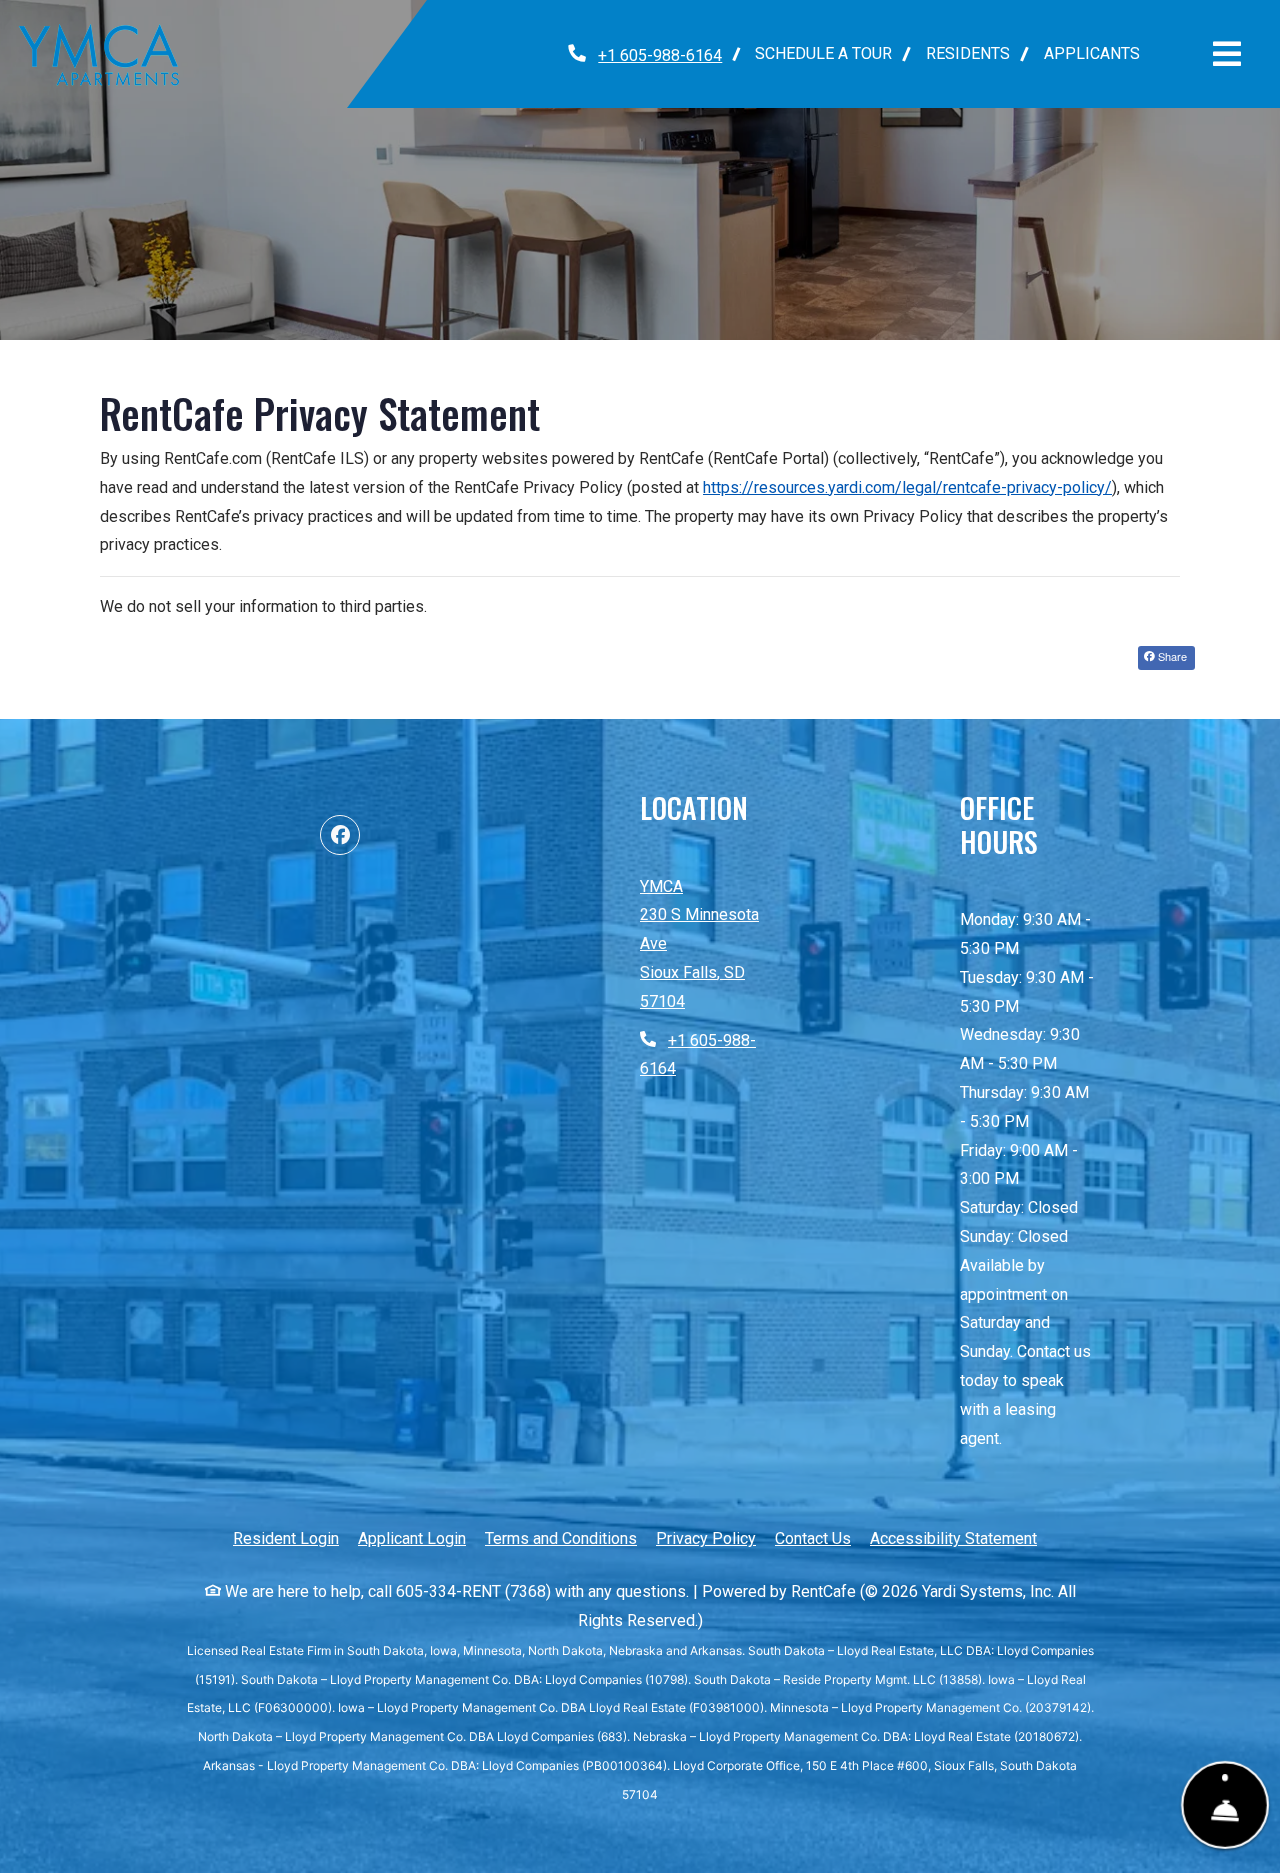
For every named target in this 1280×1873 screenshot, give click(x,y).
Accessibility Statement (953, 1538)
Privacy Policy (706, 1538)
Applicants (1100, 53)
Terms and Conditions (561, 1538)
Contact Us (813, 1538)
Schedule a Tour (823, 53)
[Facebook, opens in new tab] (340, 835)
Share (1171, 656)
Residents (976, 53)
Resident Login (286, 1538)
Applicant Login (412, 1538)
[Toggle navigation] (1227, 54)
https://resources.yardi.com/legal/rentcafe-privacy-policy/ (907, 487)
